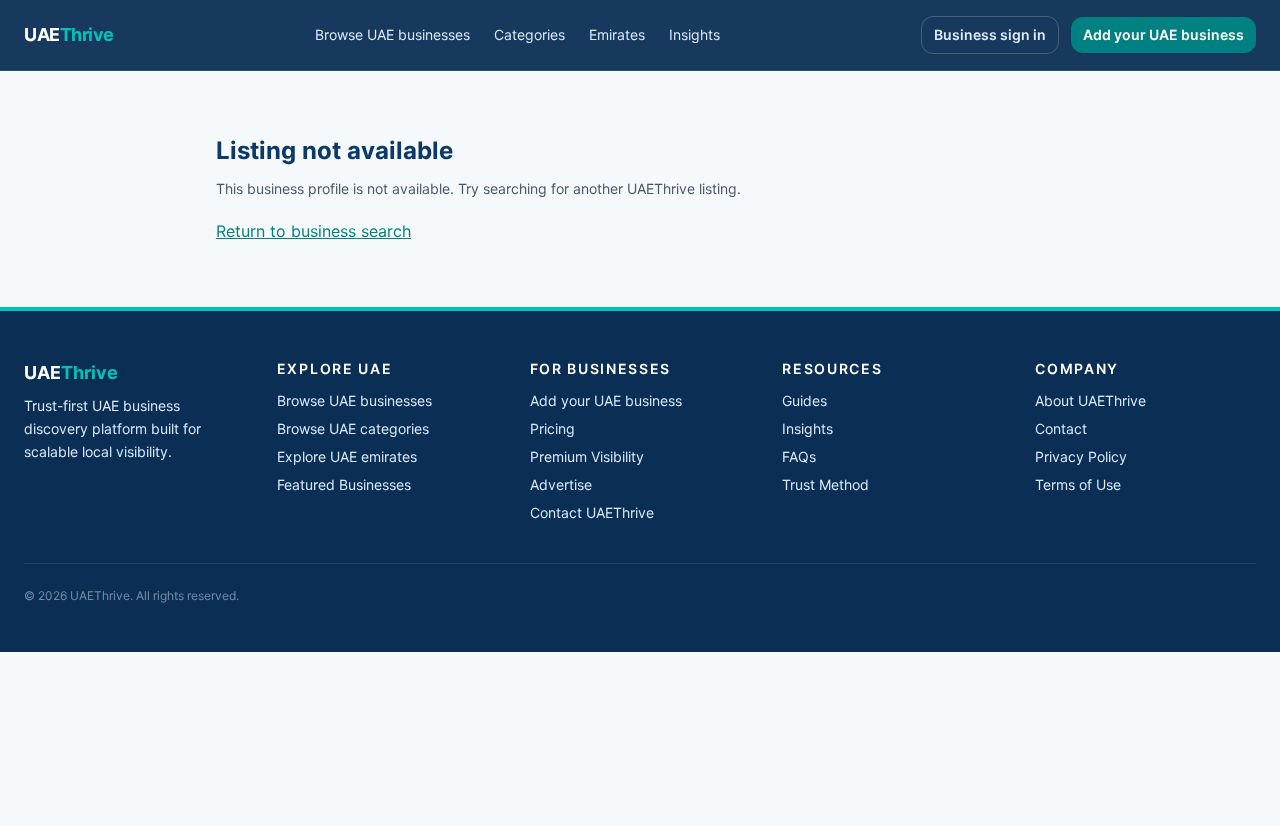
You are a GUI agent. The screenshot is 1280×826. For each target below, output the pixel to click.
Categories (529, 34)
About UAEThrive (1090, 400)
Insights (694, 34)
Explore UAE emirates (347, 456)
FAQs (799, 456)
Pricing (552, 428)
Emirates (617, 34)
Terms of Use (1078, 484)
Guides (804, 400)
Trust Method (825, 484)
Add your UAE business (1163, 34)
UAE (69, 34)
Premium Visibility (587, 456)
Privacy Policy (1081, 456)
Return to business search (313, 231)
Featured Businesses (344, 484)
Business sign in (990, 34)
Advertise (561, 484)
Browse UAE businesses (392, 34)
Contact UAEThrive (592, 512)
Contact (1061, 428)
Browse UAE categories (353, 428)
